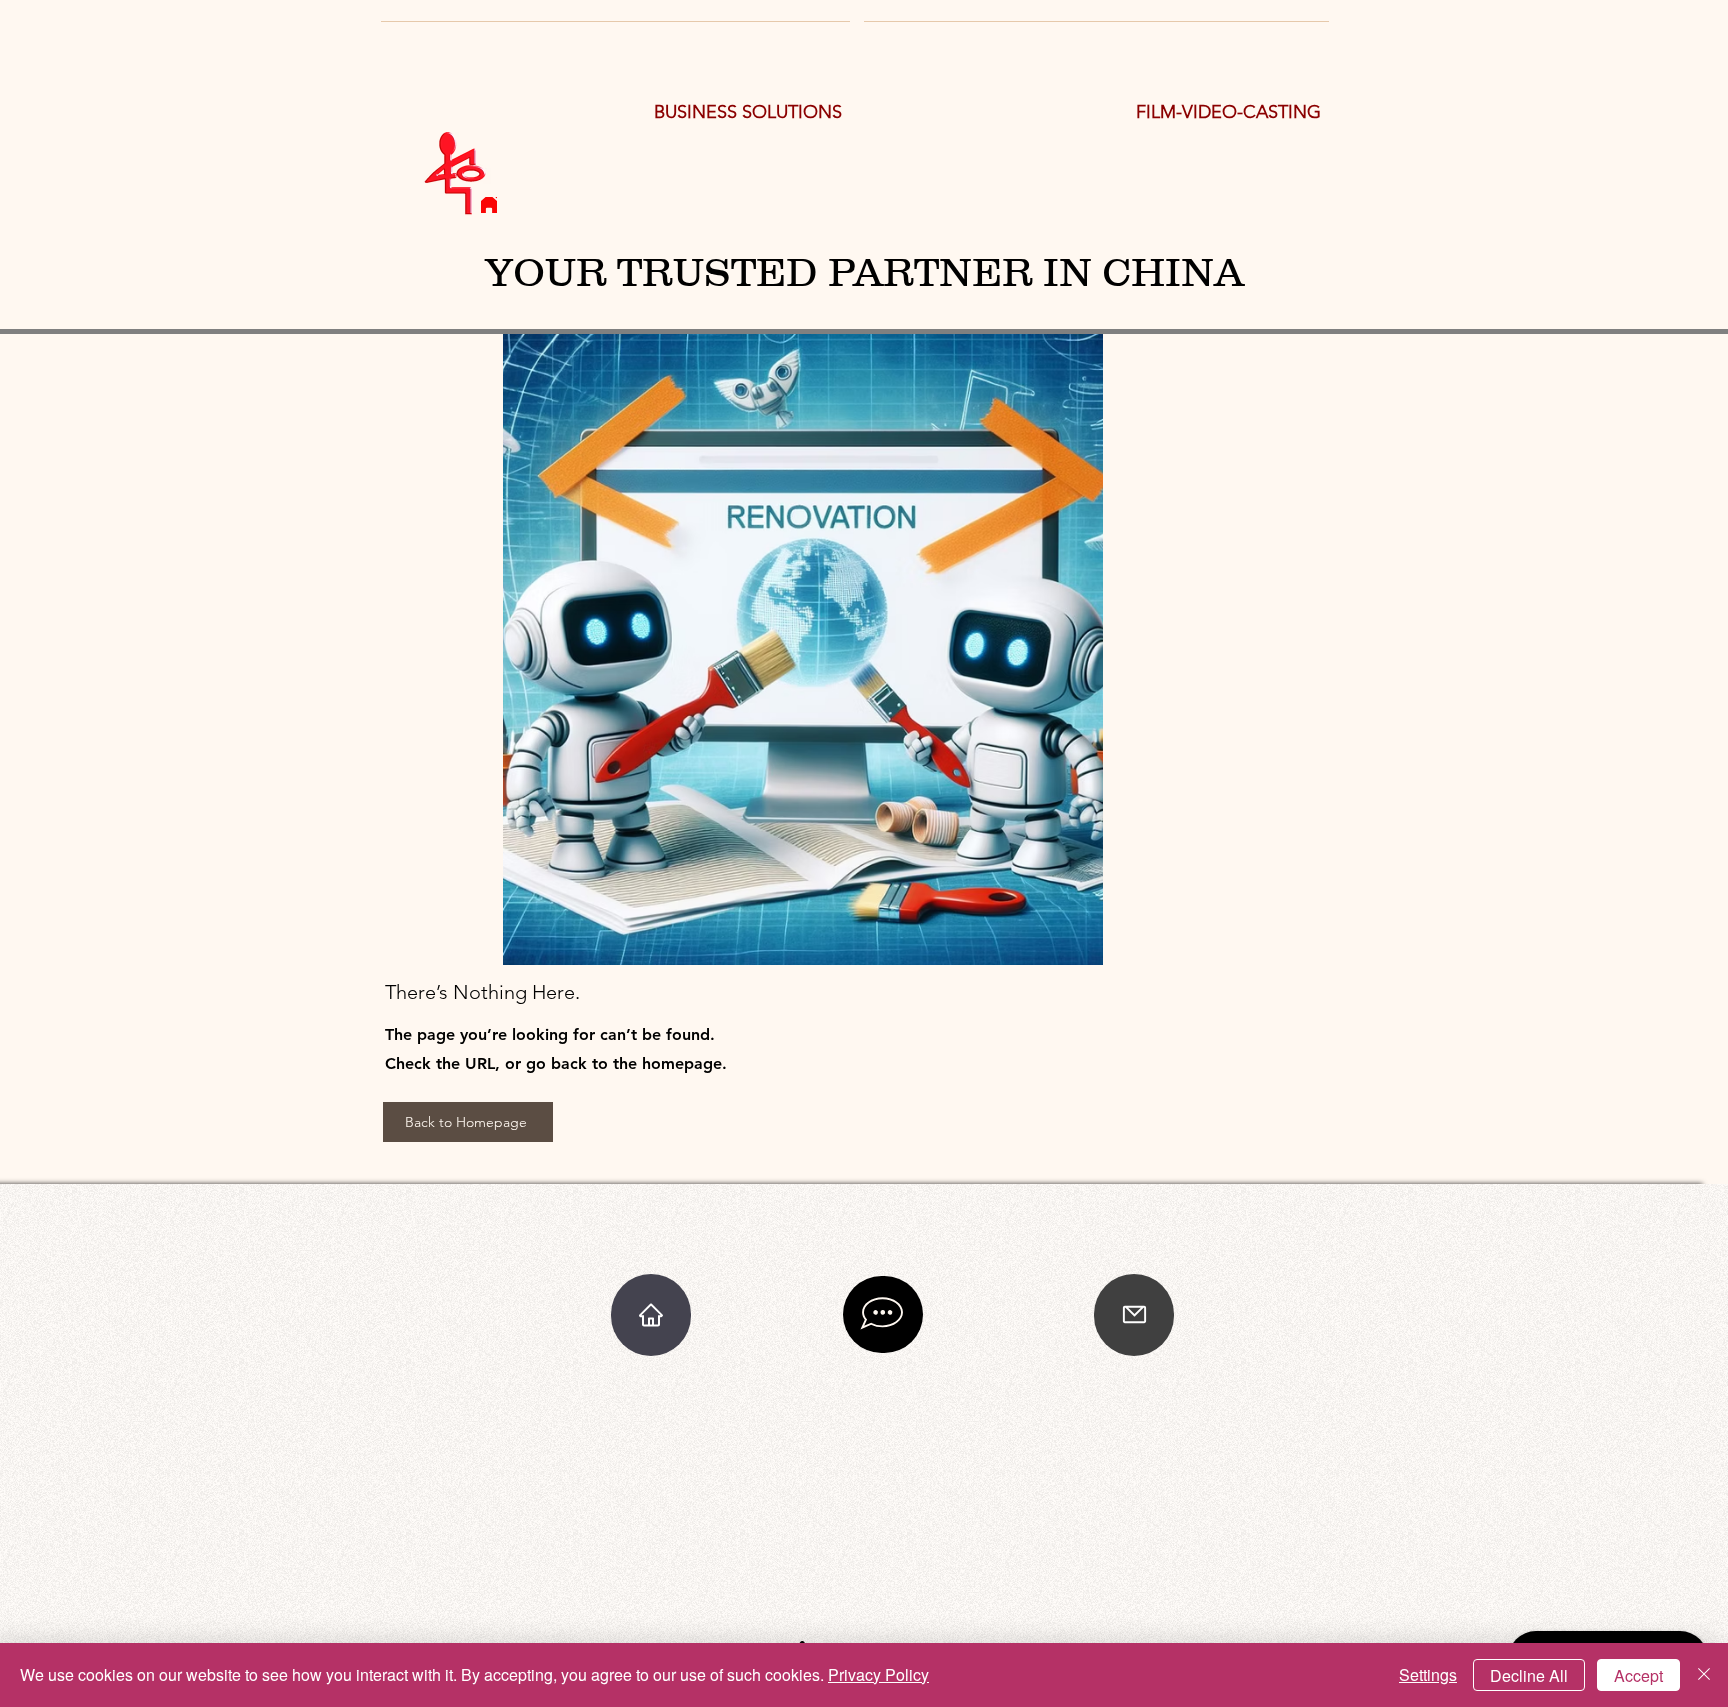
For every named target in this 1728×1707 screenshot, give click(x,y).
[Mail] (1134, 1315)
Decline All (1529, 1675)
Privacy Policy (878, 1674)
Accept (1638, 1675)
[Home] (489, 205)
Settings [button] (1428, 1674)
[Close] (1704, 1675)
